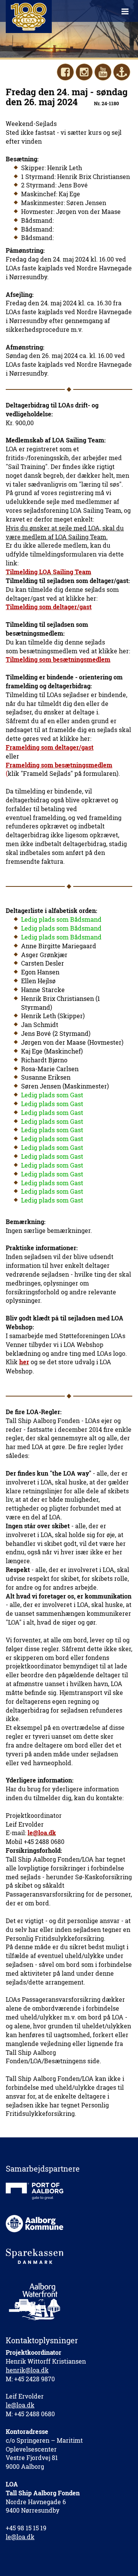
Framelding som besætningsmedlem (59, 765)
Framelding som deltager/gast (50, 747)
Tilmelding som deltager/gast (49, 607)
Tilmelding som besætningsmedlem (58, 659)
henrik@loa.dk (27, 2370)
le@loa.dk (20, 2405)
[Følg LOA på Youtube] (103, 72)
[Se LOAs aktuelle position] (122, 72)
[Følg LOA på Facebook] (65, 72)
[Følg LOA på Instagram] (84, 72)
